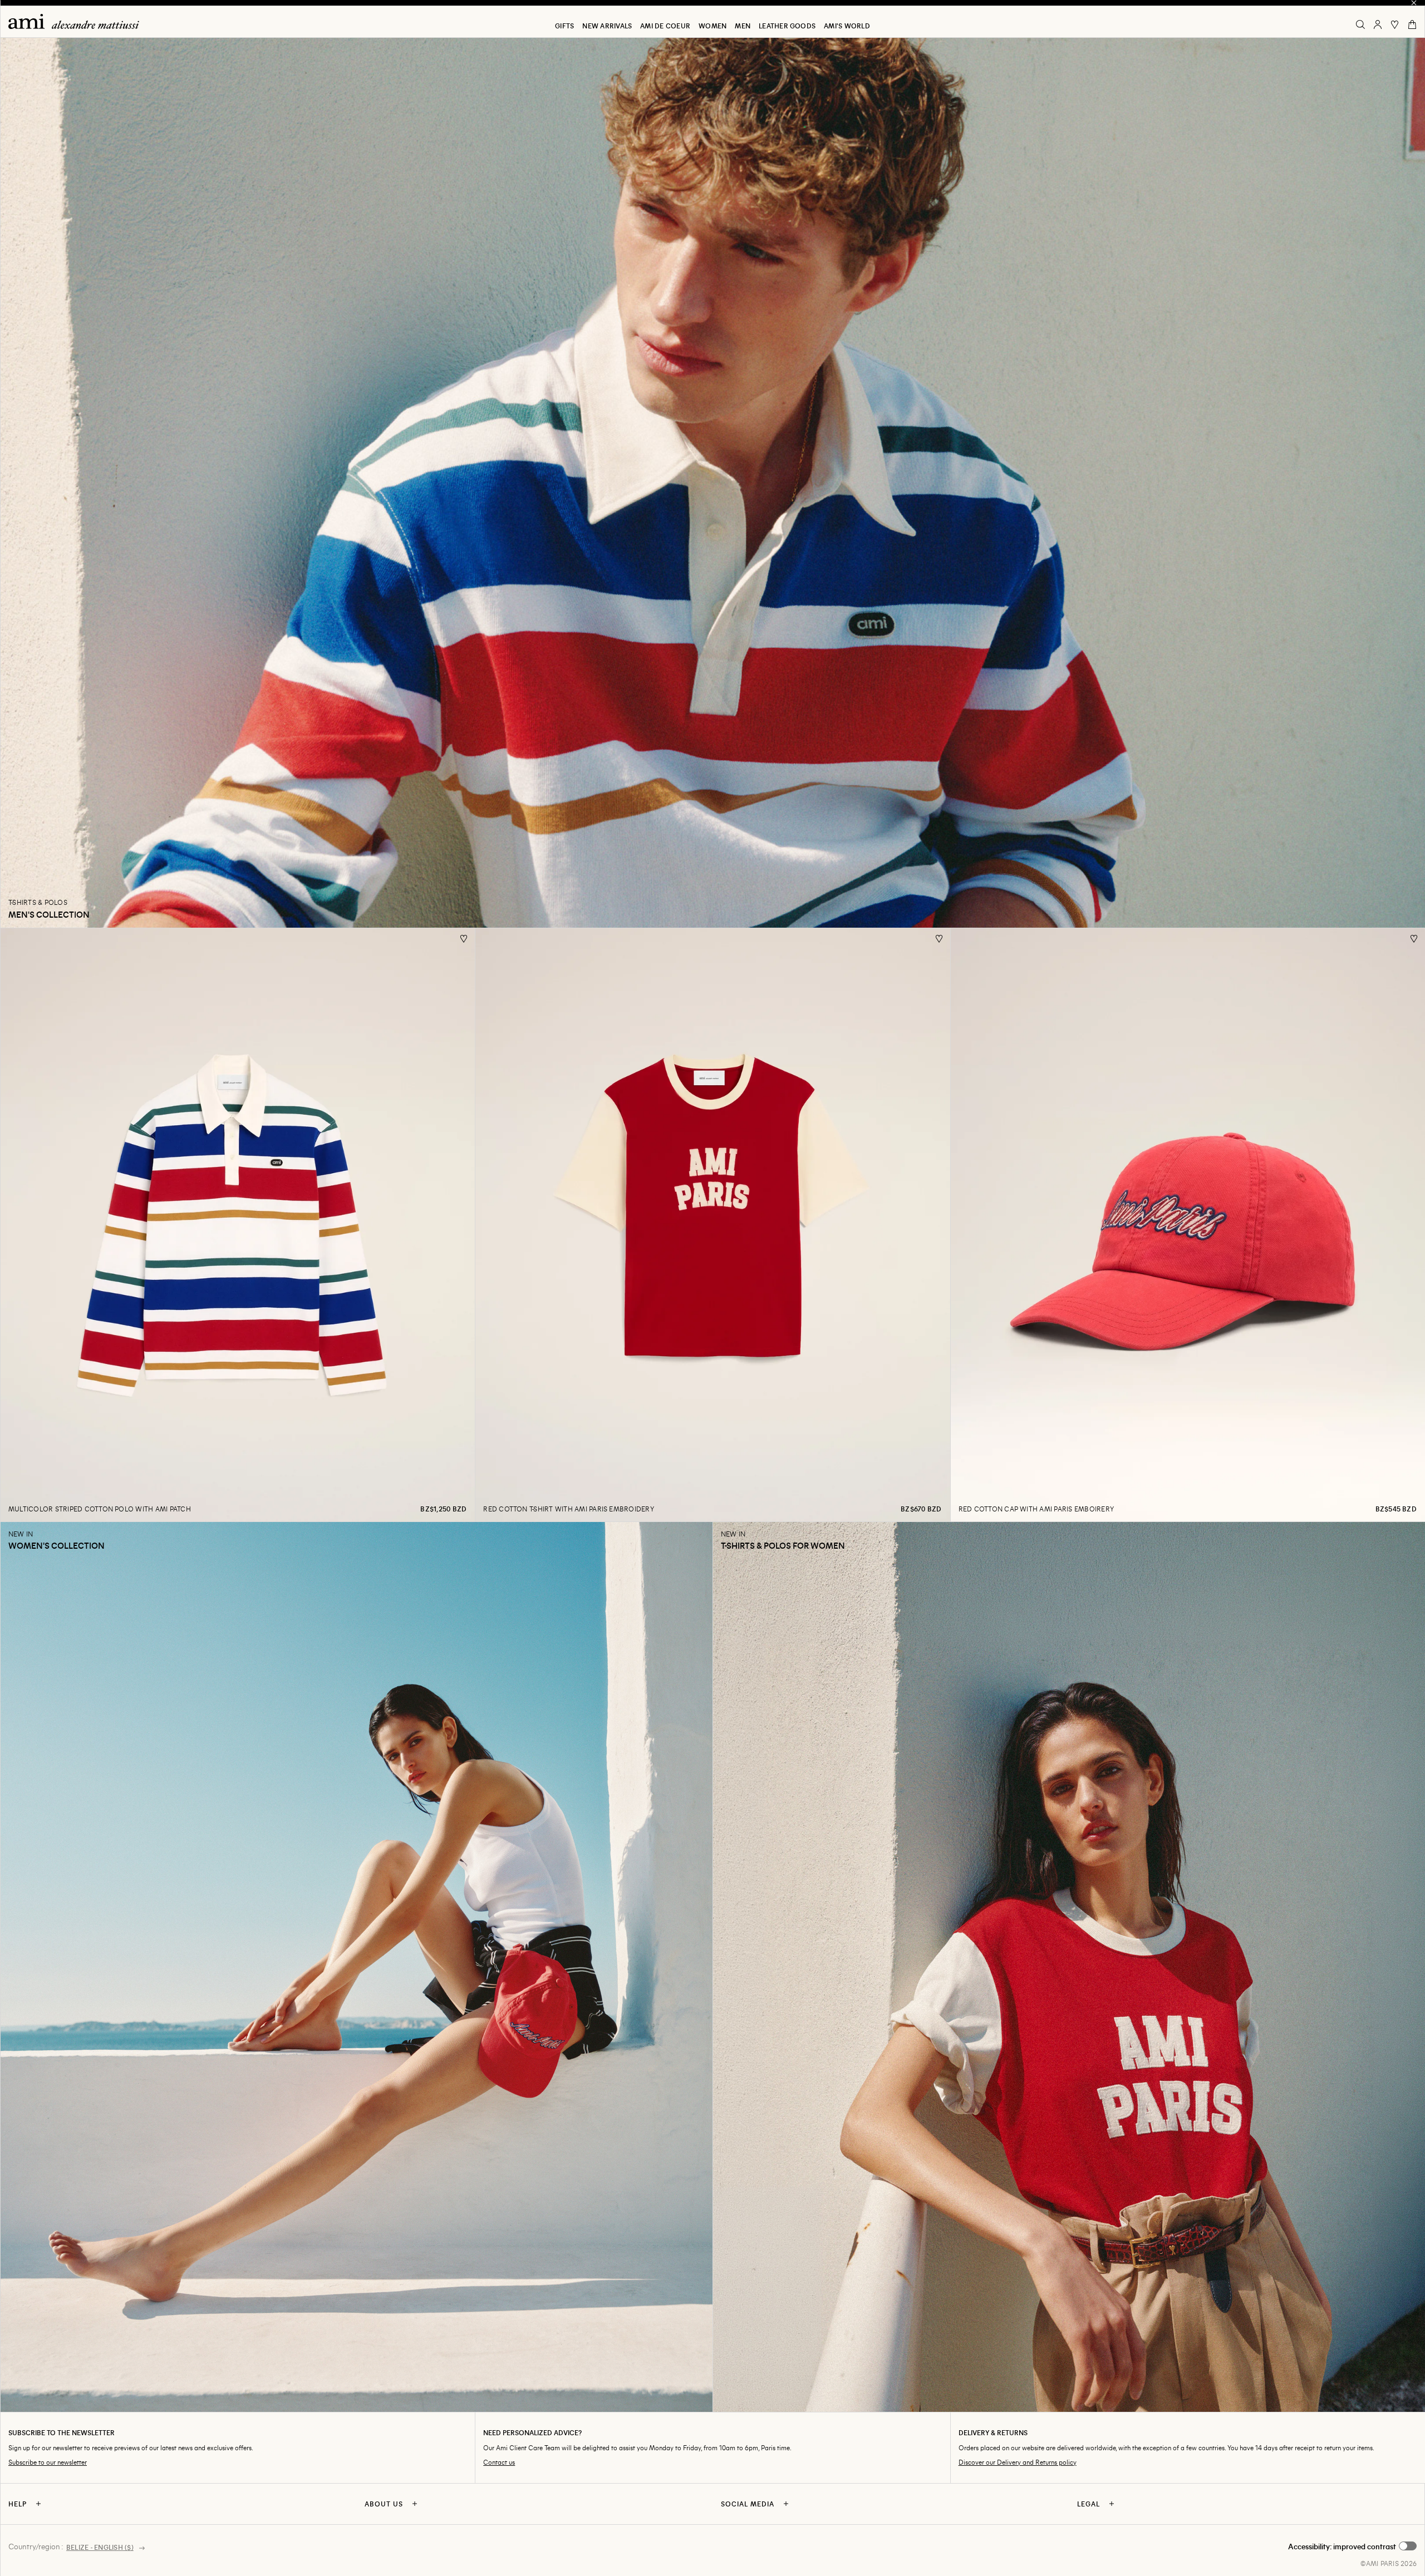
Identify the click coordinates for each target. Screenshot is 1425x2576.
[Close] (1414, 3)
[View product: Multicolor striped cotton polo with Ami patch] (237, 1225)
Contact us (499, 2462)
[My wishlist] (1395, 24)
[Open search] (1360, 24)
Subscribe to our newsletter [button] (48, 2462)
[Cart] (1412, 24)
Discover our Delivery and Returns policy (1018, 2462)
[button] (1352, 2547)
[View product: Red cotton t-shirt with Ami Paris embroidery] (712, 1225)
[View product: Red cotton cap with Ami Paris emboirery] (1188, 1225)
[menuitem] (564, 26)
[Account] (1378, 24)
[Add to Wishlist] (464, 939)
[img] (74, 21)
